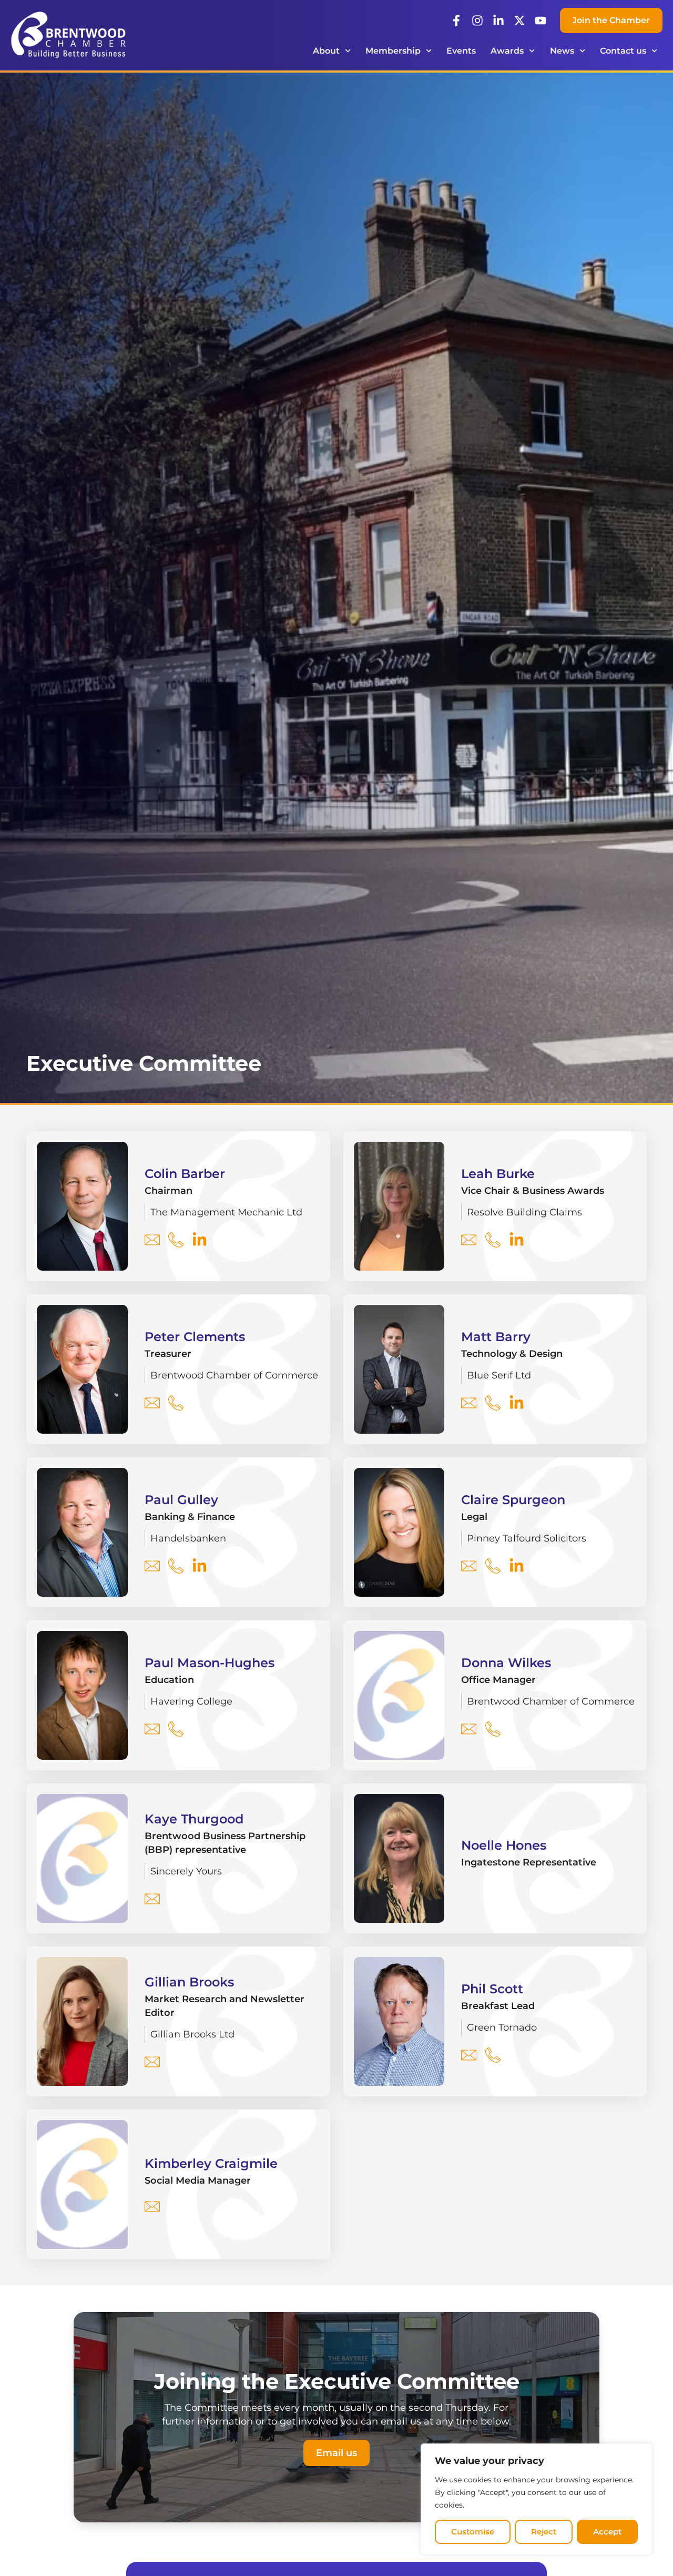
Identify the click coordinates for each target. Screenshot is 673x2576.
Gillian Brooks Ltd (192, 2034)
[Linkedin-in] (498, 21)
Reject (544, 2532)
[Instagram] (477, 21)
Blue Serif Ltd (499, 1375)
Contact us (623, 51)
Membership (393, 51)
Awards (507, 51)
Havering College (191, 1701)
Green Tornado (502, 2027)
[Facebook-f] (456, 21)
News (562, 51)
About (326, 51)
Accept (607, 2532)
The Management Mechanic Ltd (226, 1212)
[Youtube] (541, 21)
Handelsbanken (188, 1538)
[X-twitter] (519, 21)
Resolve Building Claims (524, 1212)
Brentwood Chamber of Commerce (234, 1375)
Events (461, 51)
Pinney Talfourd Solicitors (527, 1538)
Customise (473, 2532)
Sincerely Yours (186, 1871)
